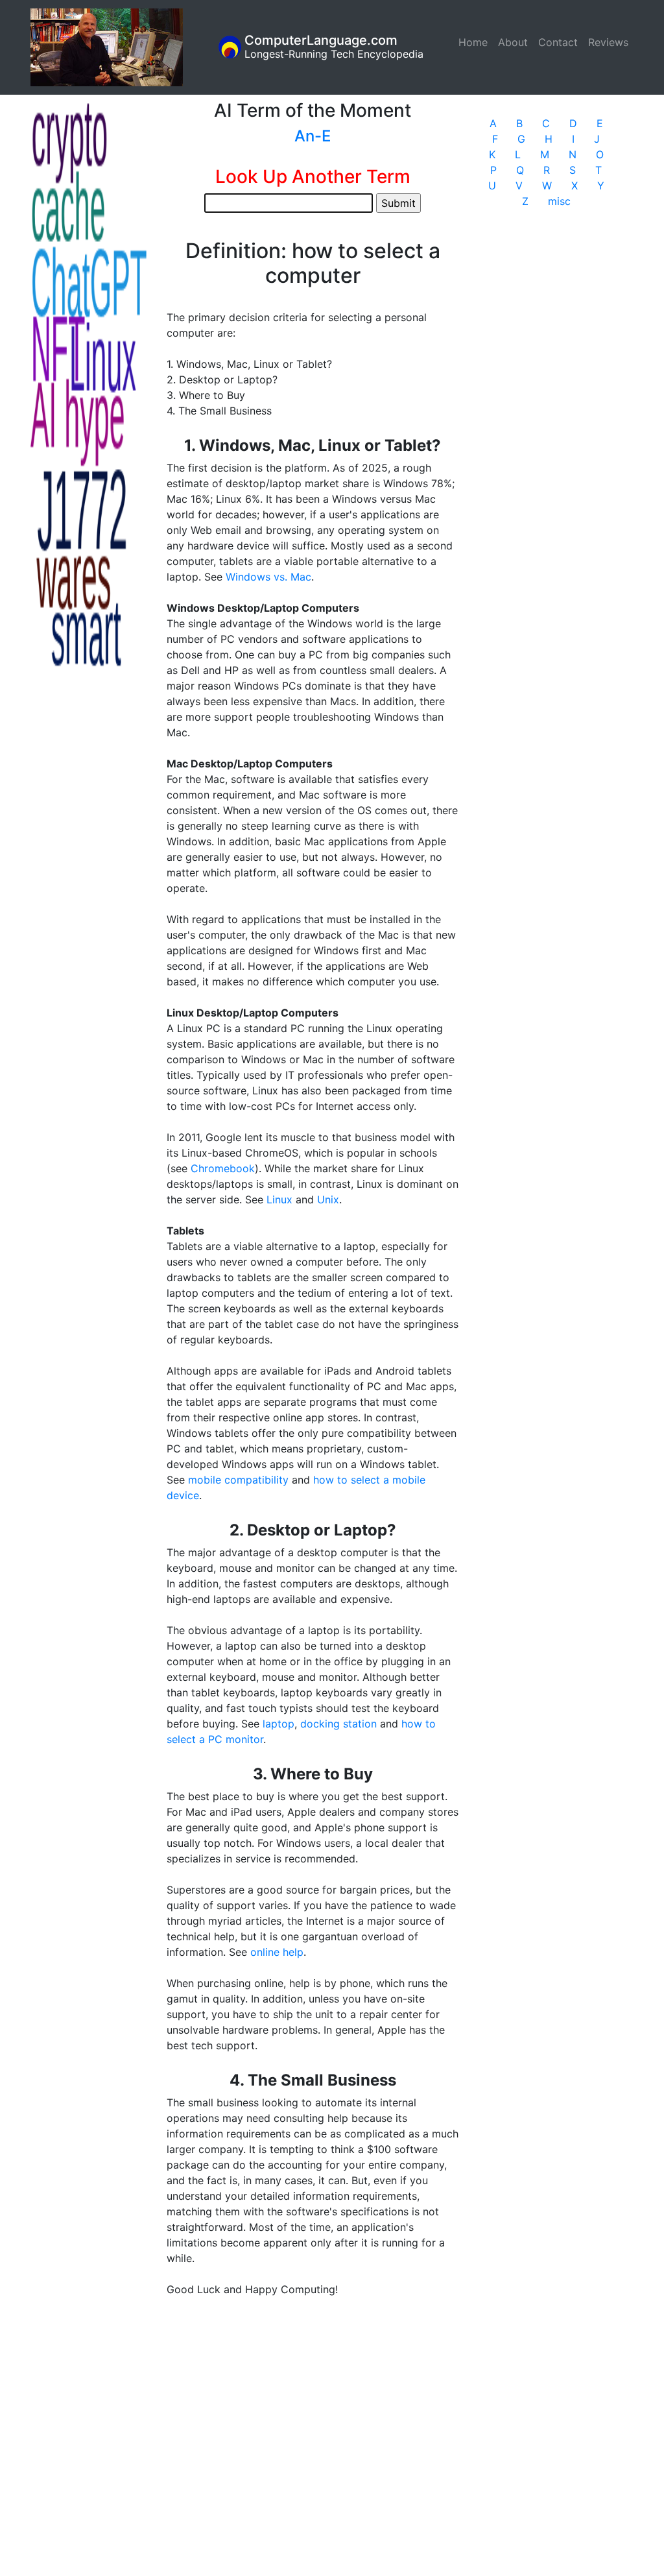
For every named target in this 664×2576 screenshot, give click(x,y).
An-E (313, 136)
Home (476, 42)
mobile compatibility (238, 1480)
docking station (338, 1724)
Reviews (608, 42)
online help (277, 1952)
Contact (558, 42)
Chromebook (223, 1168)
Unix (328, 1199)
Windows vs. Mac (268, 577)
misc (559, 201)
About (513, 42)
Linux (279, 1199)
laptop (279, 1724)
